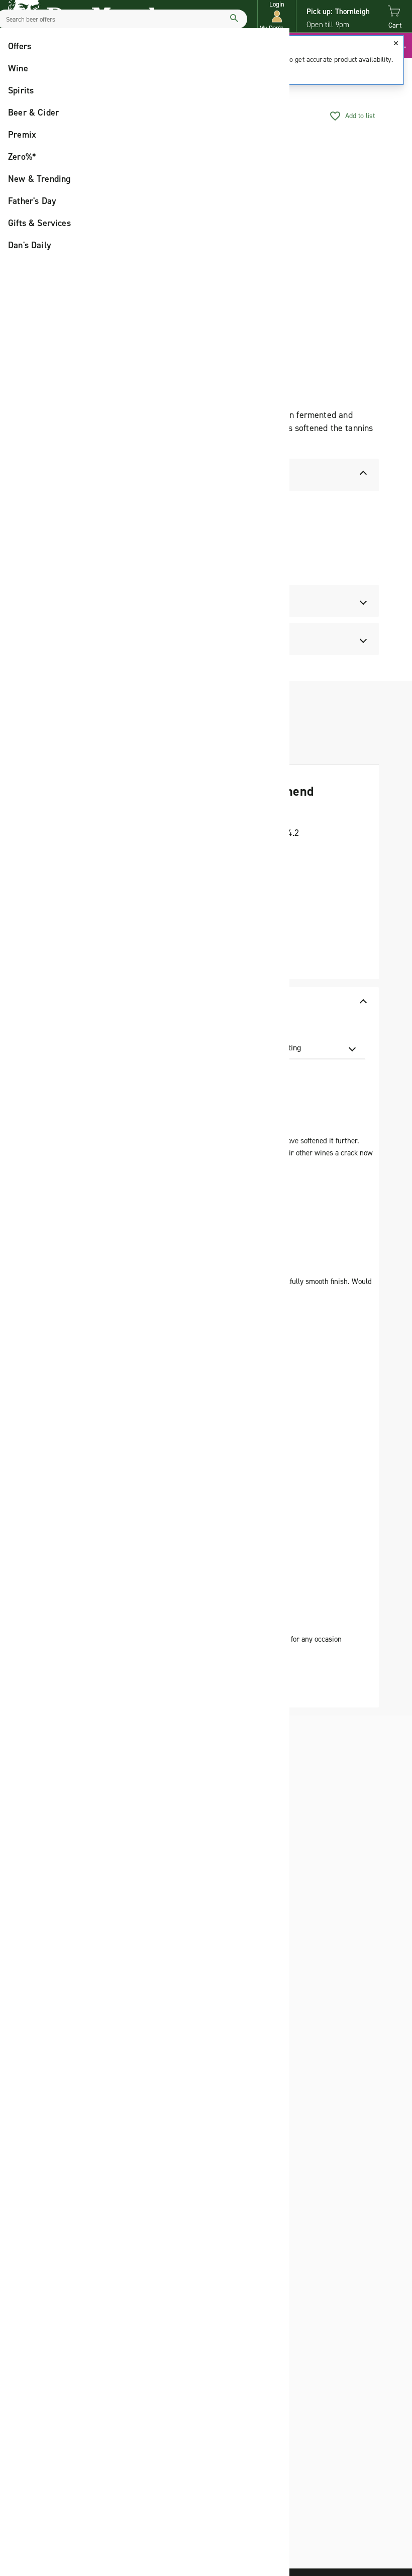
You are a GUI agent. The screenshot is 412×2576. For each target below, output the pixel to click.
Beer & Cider (33, 113)
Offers (20, 46)
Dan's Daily (30, 245)
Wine (18, 68)
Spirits (21, 90)
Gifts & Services (39, 223)
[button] (277, 16)
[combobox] (305, 1048)
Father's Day (32, 201)
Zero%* (22, 157)
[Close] (396, 43)
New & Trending (39, 179)
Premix (22, 135)
